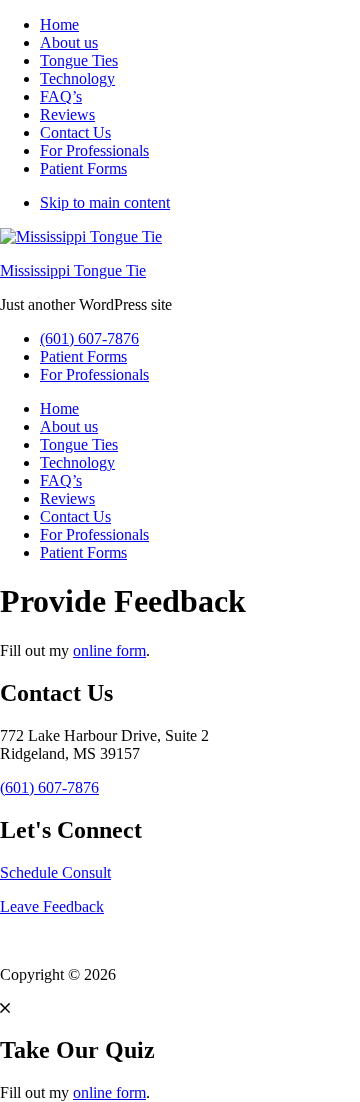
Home (59, 24)
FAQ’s (61, 96)
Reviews (67, 114)
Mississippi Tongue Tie (73, 270)
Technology (77, 78)
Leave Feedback (52, 906)
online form (109, 650)
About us (69, 42)
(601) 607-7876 (89, 338)
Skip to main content (105, 202)
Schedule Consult (55, 872)
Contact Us (75, 132)
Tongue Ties (79, 60)
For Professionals (94, 150)
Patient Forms (83, 168)
